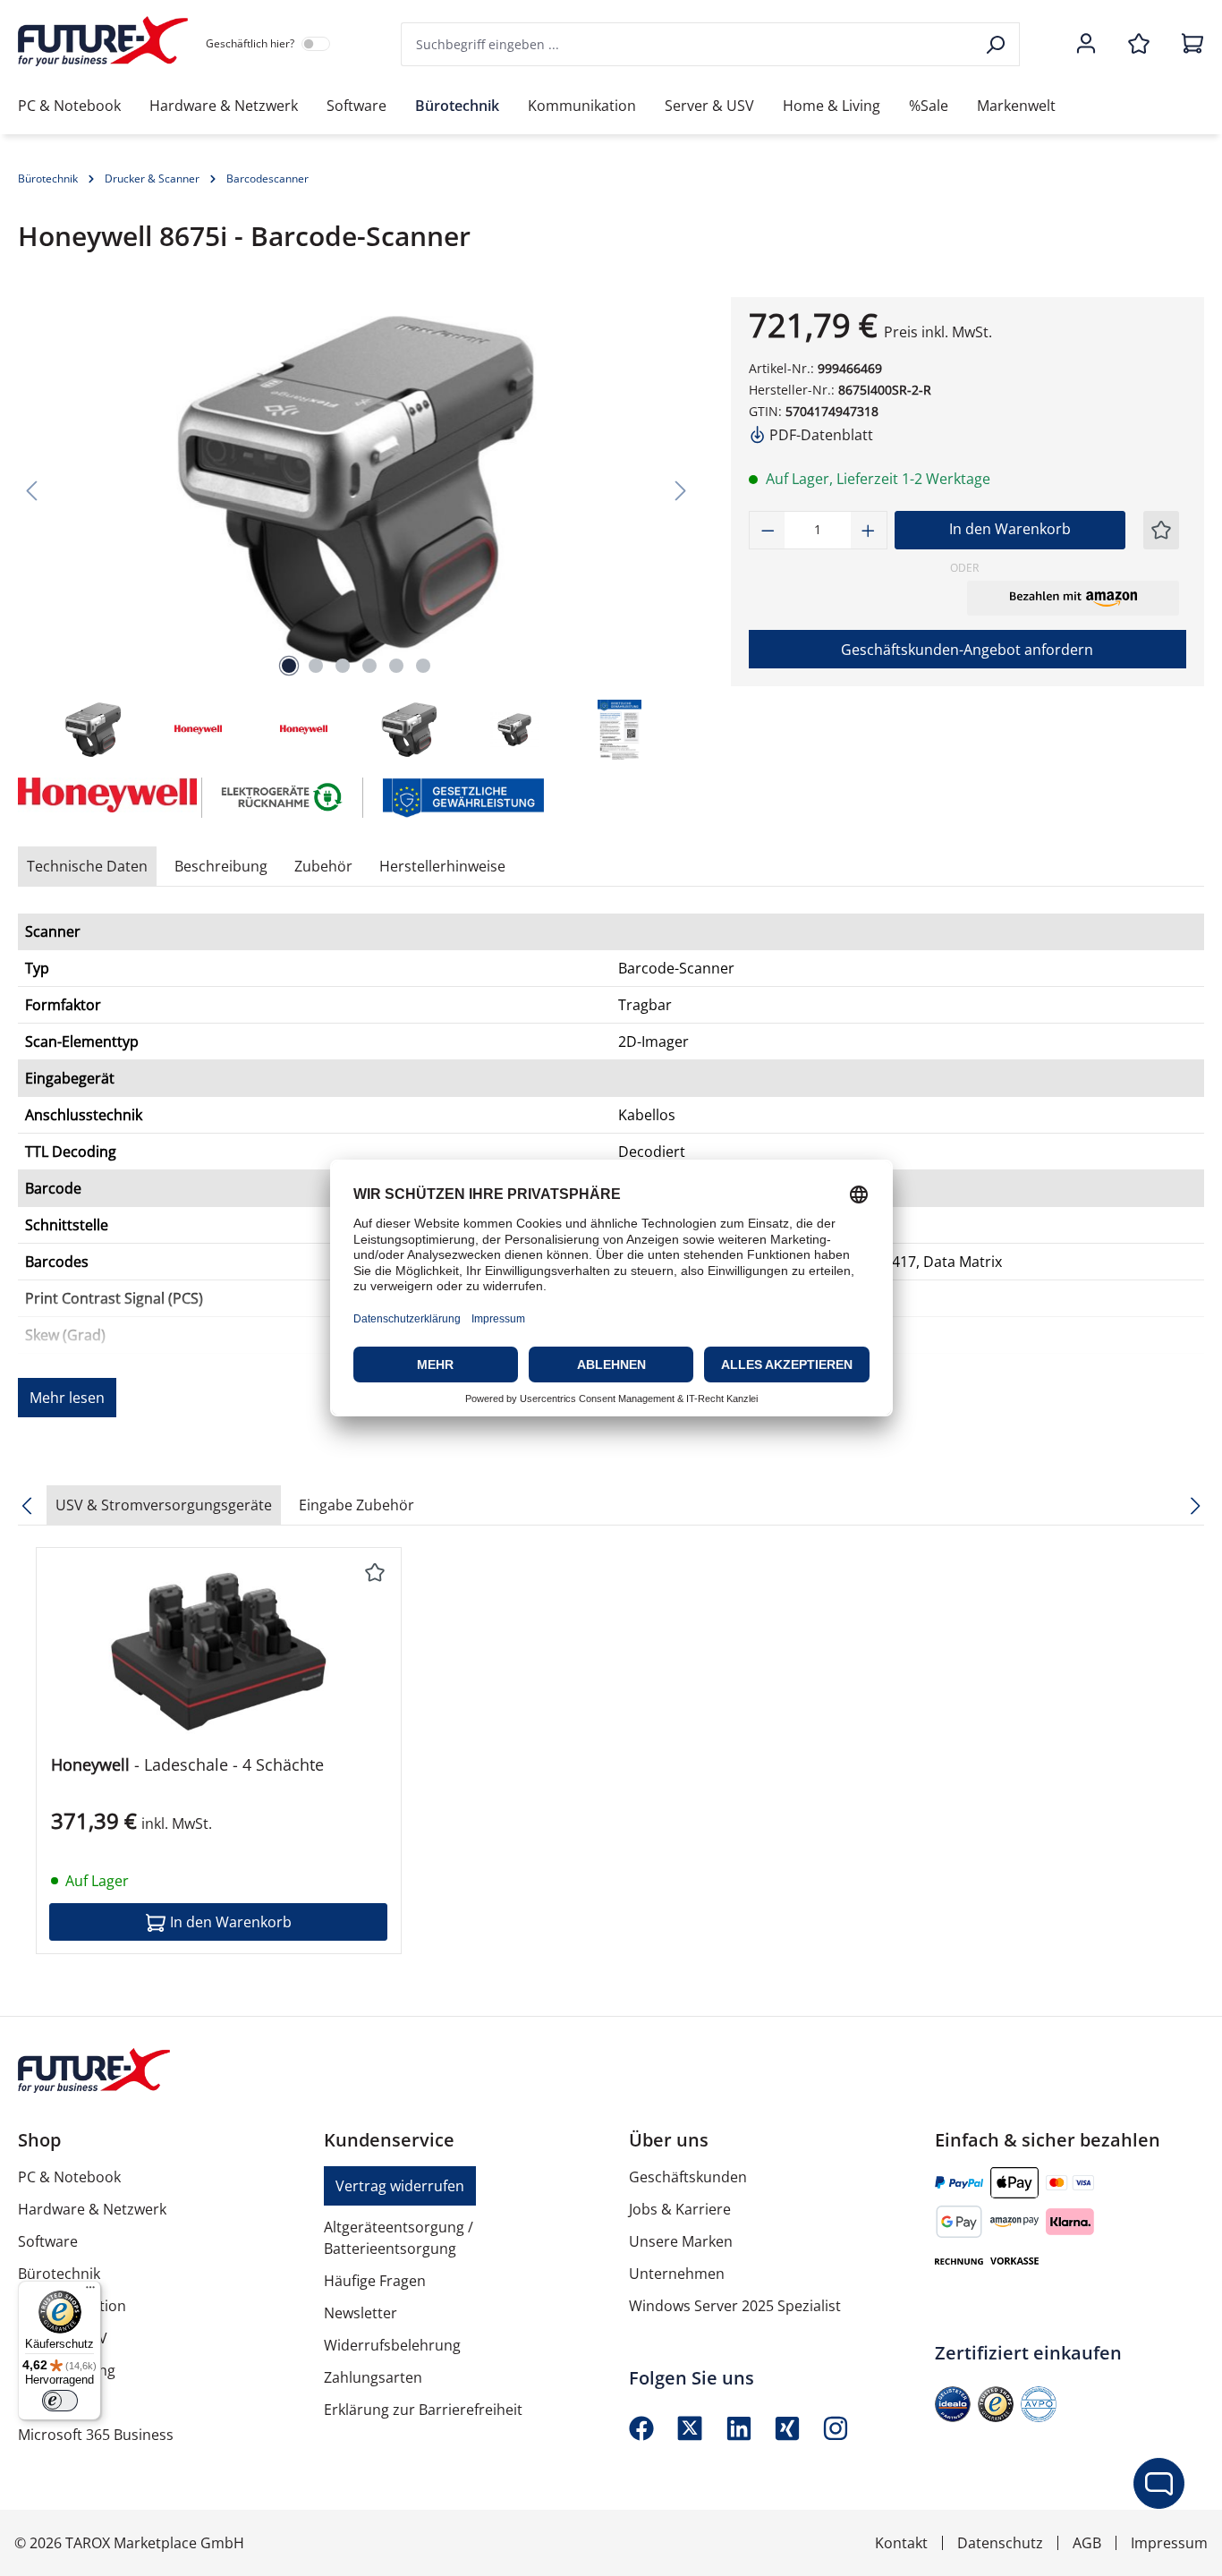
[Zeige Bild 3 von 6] (343, 666)
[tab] (221, 866)
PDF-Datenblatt (819, 435)
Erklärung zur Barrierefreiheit (423, 2410)
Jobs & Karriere (680, 2209)
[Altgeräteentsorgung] (283, 796)
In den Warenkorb (1010, 529)
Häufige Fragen (375, 2281)
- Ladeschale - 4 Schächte (187, 1765)
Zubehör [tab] (323, 866)
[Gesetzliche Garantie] (462, 796)
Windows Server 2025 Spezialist (735, 2306)
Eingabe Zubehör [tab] (356, 1505)
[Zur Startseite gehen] (103, 41)
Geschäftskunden (688, 2177)
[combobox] (688, 44)
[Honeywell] (101, 798)
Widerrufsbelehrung (392, 2345)
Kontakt (901, 2543)
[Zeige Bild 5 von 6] (396, 666)
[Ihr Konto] (1086, 45)
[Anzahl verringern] (768, 530)
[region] (356, 530)
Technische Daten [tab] (87, 866)
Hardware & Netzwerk (92, 2209)
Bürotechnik (59, 2274)
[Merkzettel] (1139, 45)
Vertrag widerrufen (400, 2186)
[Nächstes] (681, 490)
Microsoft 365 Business (96, 2435)
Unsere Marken (681, 2241)
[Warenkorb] (1187, 45)
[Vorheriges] (31, 490)
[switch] (60, 2401)
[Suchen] (997, 44)
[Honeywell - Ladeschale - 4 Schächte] (219, 1652)
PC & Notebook (69, 2177)
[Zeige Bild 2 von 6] (316, 666)
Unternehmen (677, 2274)
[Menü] (90, 2291)
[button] (1073, 598)
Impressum (1169, 2543)
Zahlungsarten (373, 2377)
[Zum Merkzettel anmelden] (1161, 530)
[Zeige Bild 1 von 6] (289, 666)
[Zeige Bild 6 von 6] (423, 666)
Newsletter (361, 2313)
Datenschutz (1000, 2543)
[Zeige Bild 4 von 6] (369, 666)
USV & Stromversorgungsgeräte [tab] (164, 1505)
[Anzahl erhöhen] (869, 530)
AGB (1087, 2543)
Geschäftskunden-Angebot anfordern (967, 650)
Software (48, 2241)
